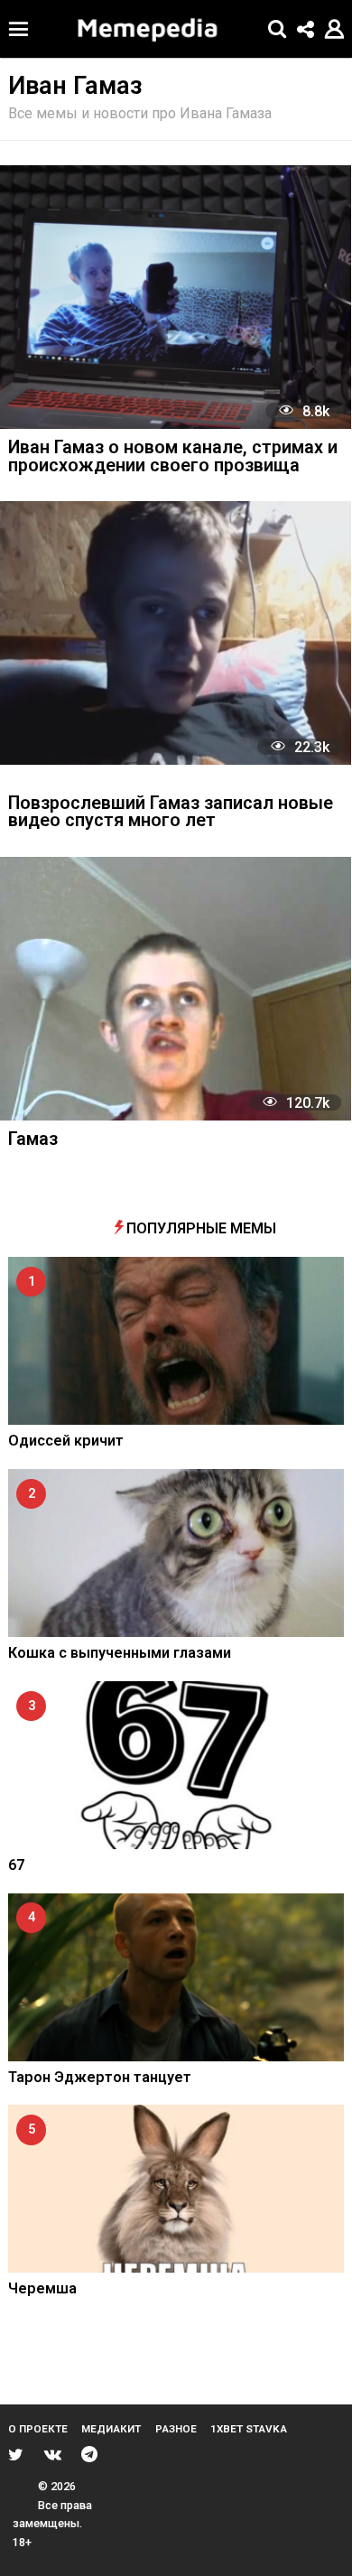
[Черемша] (176, 2189)
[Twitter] (16, 2454)
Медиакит (111, 2429)
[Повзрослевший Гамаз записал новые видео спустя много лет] (176, 633)
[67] (176, 1765)
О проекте (38, 2429)
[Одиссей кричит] (176, 1341)
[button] (19, 29)
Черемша (42, 2288)
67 (16, 1865)
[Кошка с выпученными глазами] (176, 1553)
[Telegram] (89, 2454)
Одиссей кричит (66, 1441)
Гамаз (33, 1140)
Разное (176, 2429)
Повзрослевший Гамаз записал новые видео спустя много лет (171, 813)
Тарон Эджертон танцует (100, 2077)
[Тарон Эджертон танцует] (176, 1977)
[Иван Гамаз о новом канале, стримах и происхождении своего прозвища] (176, 297)
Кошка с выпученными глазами (120, 1653)
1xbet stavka (249, 2429)
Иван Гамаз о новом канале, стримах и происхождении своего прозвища (173, 457)
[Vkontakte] (53, 2454)
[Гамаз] (176, 989)
